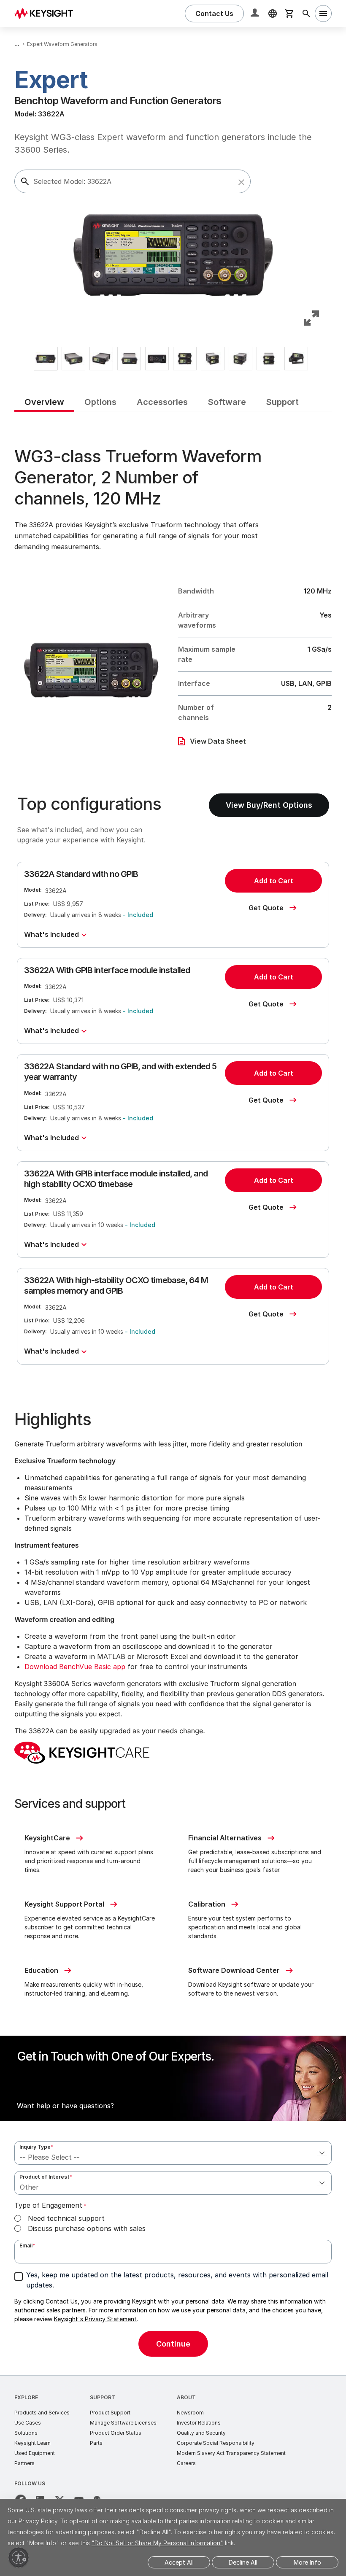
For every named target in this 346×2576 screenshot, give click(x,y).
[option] (46, 359)
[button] (241, 182)
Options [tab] (100, 402)
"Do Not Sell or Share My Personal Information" (157, 2543)
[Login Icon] (256, 13)
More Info (307, 2562)
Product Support (110, 2413)
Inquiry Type (36, 2147)
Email (27, 2246)
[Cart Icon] (289, 13)
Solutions (26, 2433)
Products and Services (42, 2413)
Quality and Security (201, 2433)
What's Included (51, 934)
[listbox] (173, 359)
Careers (186, 2463)
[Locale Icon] (273, 13)
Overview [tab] (44, 402)
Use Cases (28, 2423)
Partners (24, 2463)
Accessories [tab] (162, 402)
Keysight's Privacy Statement (95, 2319)
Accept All (179, 2562)
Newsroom (190, 2413)
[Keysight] (47, 13)
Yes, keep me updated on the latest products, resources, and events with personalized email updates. (177, 2280)
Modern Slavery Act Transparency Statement (231, 2453)
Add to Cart (274, 881)
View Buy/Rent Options (269, 805)
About (186, 2397)
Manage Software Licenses (123, 2423)
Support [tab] (282, 402)
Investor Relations (199, 2423)
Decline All (243, 2562)
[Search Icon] (306, 13)
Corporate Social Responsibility (216, 2443)
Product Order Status (116, 2433)
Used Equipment (35, 2453)
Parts (96, 2443)
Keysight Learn (32, 2443)
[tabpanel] (173, 1394)
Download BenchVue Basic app (75, 1667)
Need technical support (66, 2218)
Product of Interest (46, 2177)
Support (103, 2397)
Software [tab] (227, 402)
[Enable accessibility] (19, 2557)
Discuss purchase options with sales (87, 2228)
